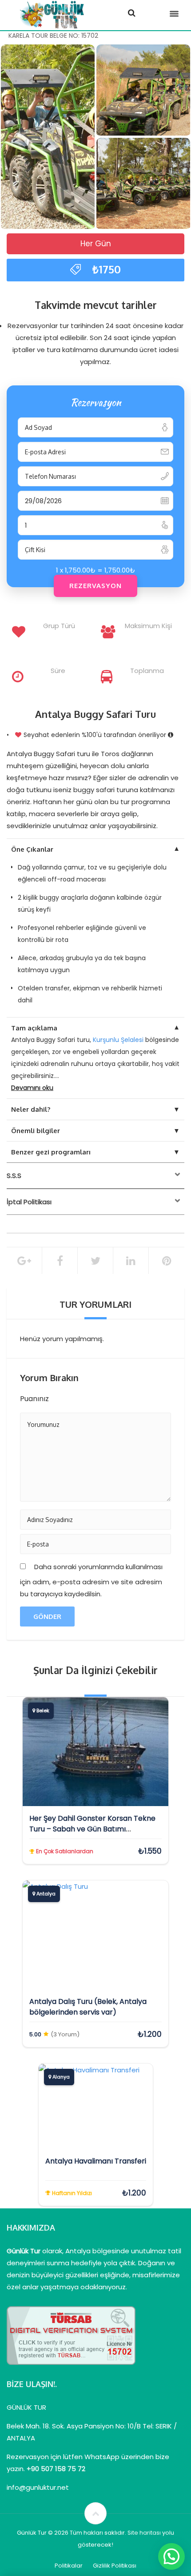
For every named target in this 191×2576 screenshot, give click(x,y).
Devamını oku (32, 1088)
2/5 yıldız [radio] (76, 1398)
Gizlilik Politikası (115, 2566)
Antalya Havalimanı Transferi (96, 2161)
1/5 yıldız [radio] (63, 1398)
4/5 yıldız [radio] (100, 1398)
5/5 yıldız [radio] (113, 1398)
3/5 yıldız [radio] (88, 1398)
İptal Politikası (29, 1202)
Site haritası (144, 2533)
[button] (171, 2556)
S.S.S (14, 1176)
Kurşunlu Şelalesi (118, 1040)
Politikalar (69, 2566)
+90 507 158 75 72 (56, 2469)
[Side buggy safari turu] (48, 137)
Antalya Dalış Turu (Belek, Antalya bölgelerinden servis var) (88, 2007)
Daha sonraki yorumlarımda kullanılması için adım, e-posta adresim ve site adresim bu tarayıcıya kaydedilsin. (91, 1580)
